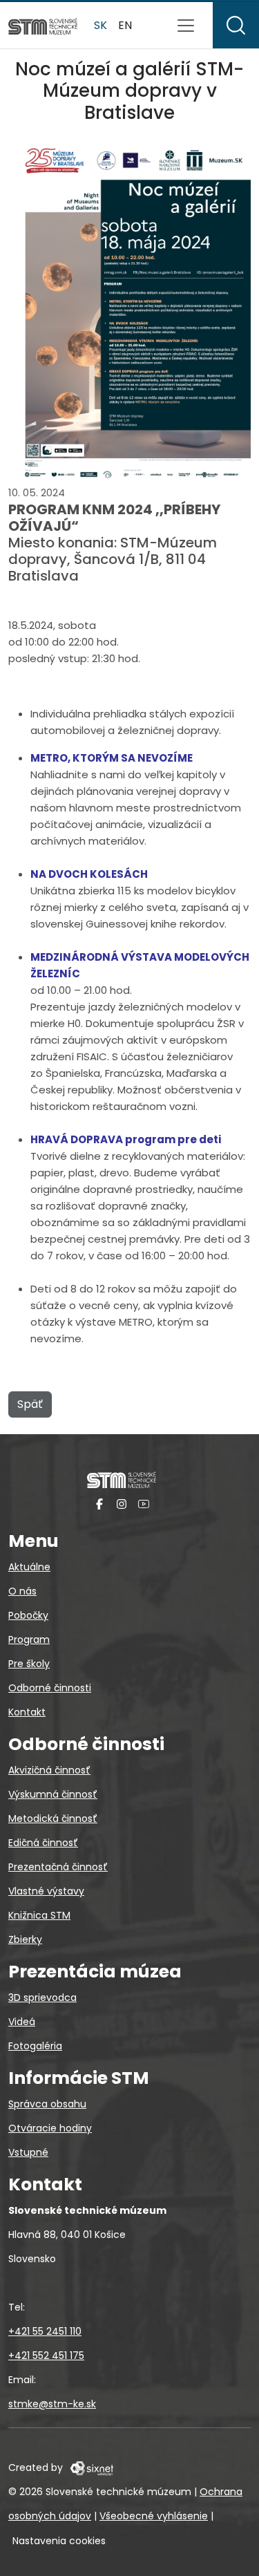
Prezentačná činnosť (58, 1867)
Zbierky (25, 1939)
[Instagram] (122, 1504)
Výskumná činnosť (53, 1794)
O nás (22, 1591)
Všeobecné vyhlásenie (154, 2516)
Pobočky (28, 1615)
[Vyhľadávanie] (236, 25)
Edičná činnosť (43, 1843)
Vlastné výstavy (46, 1891)
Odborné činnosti (50, 1688)
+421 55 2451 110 (45, 2331)
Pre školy (29, 1664)
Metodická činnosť (53, 1818)
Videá (22, 2022)
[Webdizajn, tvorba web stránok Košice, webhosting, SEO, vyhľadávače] (91, 2467)
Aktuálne (29, 1567)
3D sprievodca (42, 1997)
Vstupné (28, 2152)
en (125, 25)
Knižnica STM (39, 1915)
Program (29, 1639)
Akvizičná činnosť (49, 1770)
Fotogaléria (35, 2046)
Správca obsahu (47, 2104)
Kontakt (27, 1712)
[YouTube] (144, 1504)
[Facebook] (99, 1504)
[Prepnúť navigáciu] (186, 26)
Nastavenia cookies (59, 2541)
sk (100, 25)
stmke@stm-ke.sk (52, 2404)
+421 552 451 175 (46, 2356)
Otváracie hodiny (50, 2128)
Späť (30, 1404)
